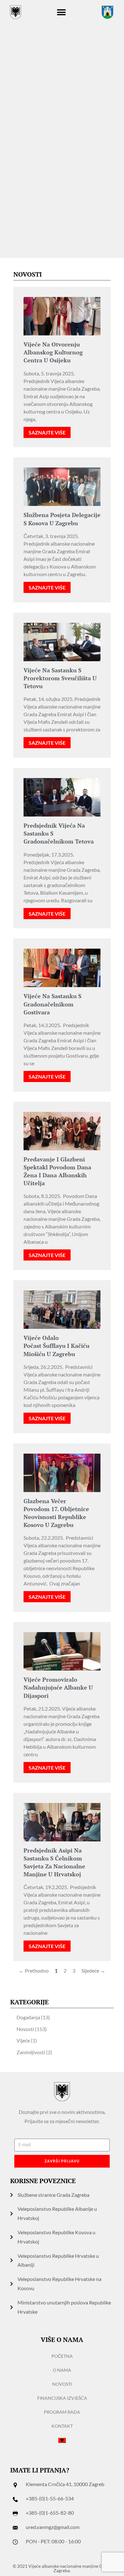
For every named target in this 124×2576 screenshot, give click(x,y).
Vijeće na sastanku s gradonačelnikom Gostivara (52, 1004)
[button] (62, 12)
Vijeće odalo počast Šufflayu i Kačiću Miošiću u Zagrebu (56, 1346)
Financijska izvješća (62, 2398)
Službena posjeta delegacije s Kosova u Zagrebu (62, 519)
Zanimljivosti (31, 2052)
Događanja (28, 2017)
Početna (62, 2356)
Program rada (62, 2412)
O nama (62, 2370)
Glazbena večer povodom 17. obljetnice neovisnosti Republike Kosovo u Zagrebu (56, 1513)
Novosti (25, 2029)
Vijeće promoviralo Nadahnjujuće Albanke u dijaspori (58, 1687)
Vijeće (23, 2040)
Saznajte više (47, 432)
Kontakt (62, 2426)
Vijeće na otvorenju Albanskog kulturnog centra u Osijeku (53, 352)
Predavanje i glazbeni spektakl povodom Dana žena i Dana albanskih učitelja (57, 1171)
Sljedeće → (93, 1971)
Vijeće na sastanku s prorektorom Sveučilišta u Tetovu (60, 678)
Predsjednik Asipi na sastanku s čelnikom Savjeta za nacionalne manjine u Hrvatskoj (54, 1862)
